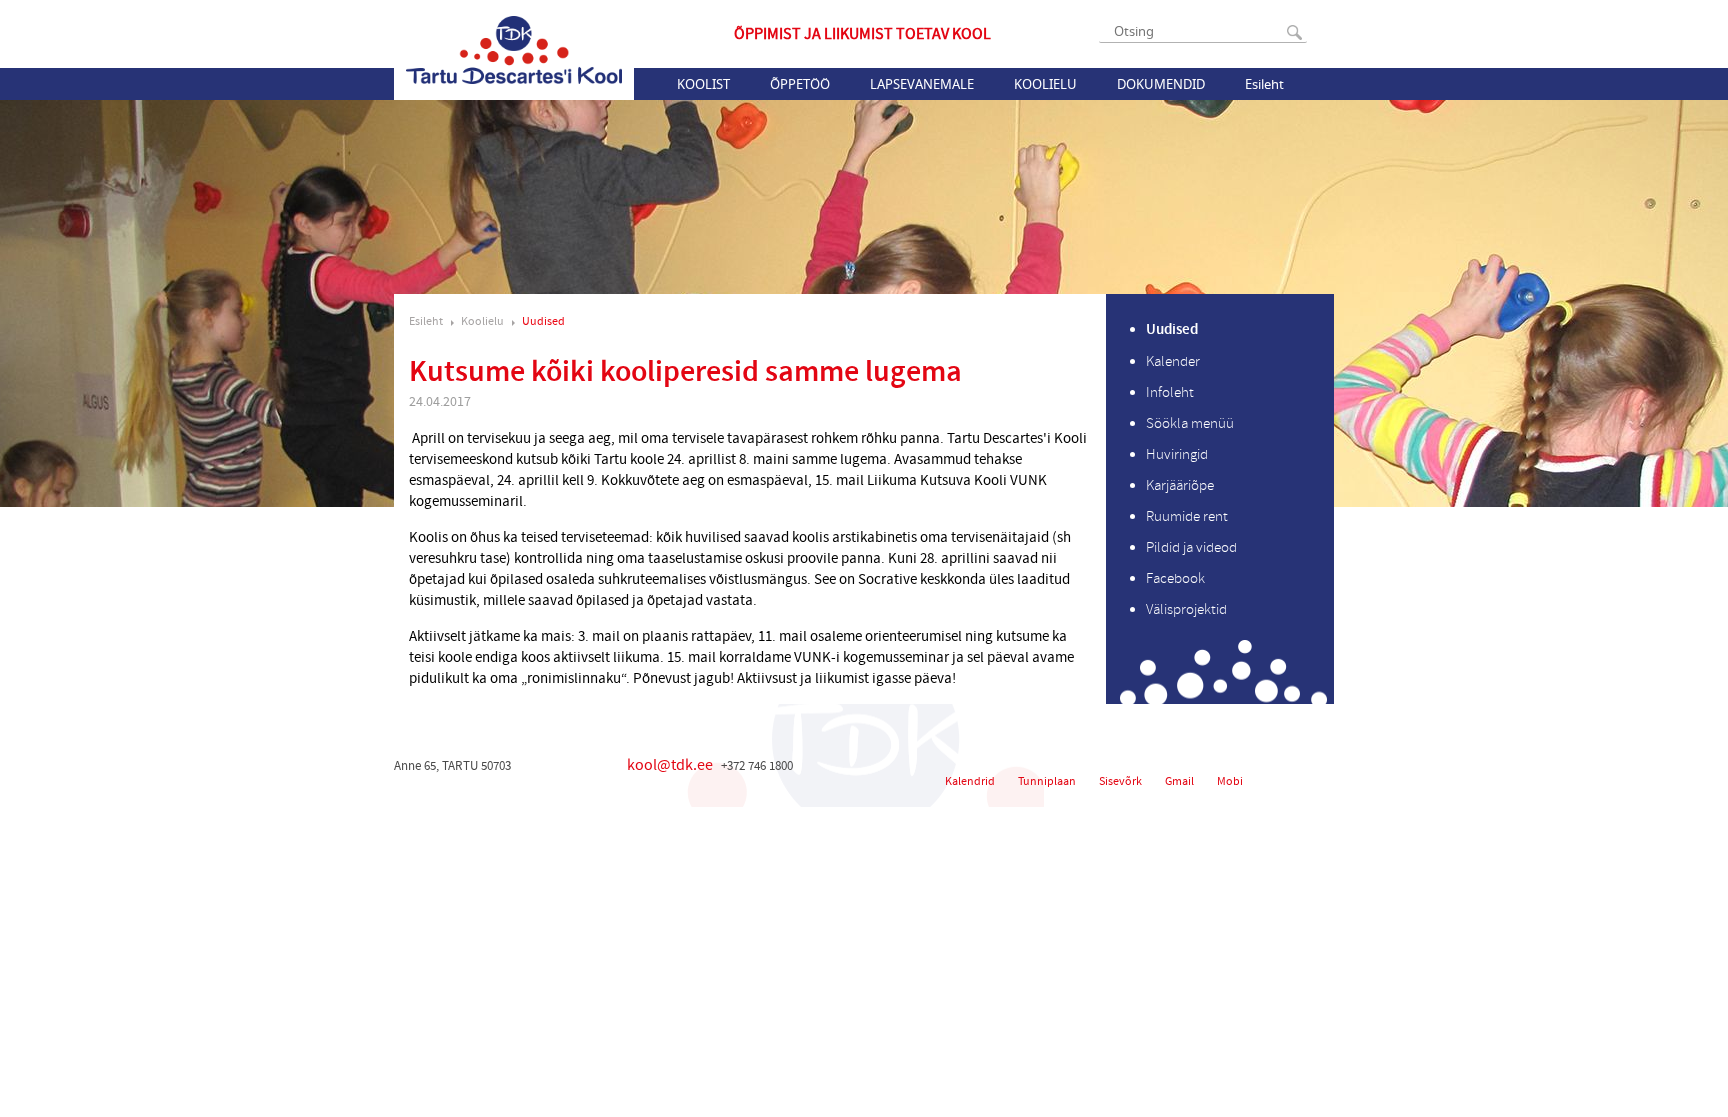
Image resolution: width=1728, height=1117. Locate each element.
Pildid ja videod (1191, 547)
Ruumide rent (1187, 516)
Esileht (1264, 84)
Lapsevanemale (922, 84)
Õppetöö (800, 84)
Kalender (1173, 361)
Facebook (1175, 578)
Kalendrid (970, 781)
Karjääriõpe (1180, 485)
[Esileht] (514, 50)
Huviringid (1177, 454)
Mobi (1230, 781)
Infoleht (1170, 392)
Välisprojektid (1186, 609)
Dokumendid (1161, 84)
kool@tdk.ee (670, 765)
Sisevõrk (1120, 781)
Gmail (1179, 781)
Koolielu (1045, 84)
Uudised (543, 321)
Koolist (703, 84)
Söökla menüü (1190, 423)
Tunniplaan (1047, 781)
